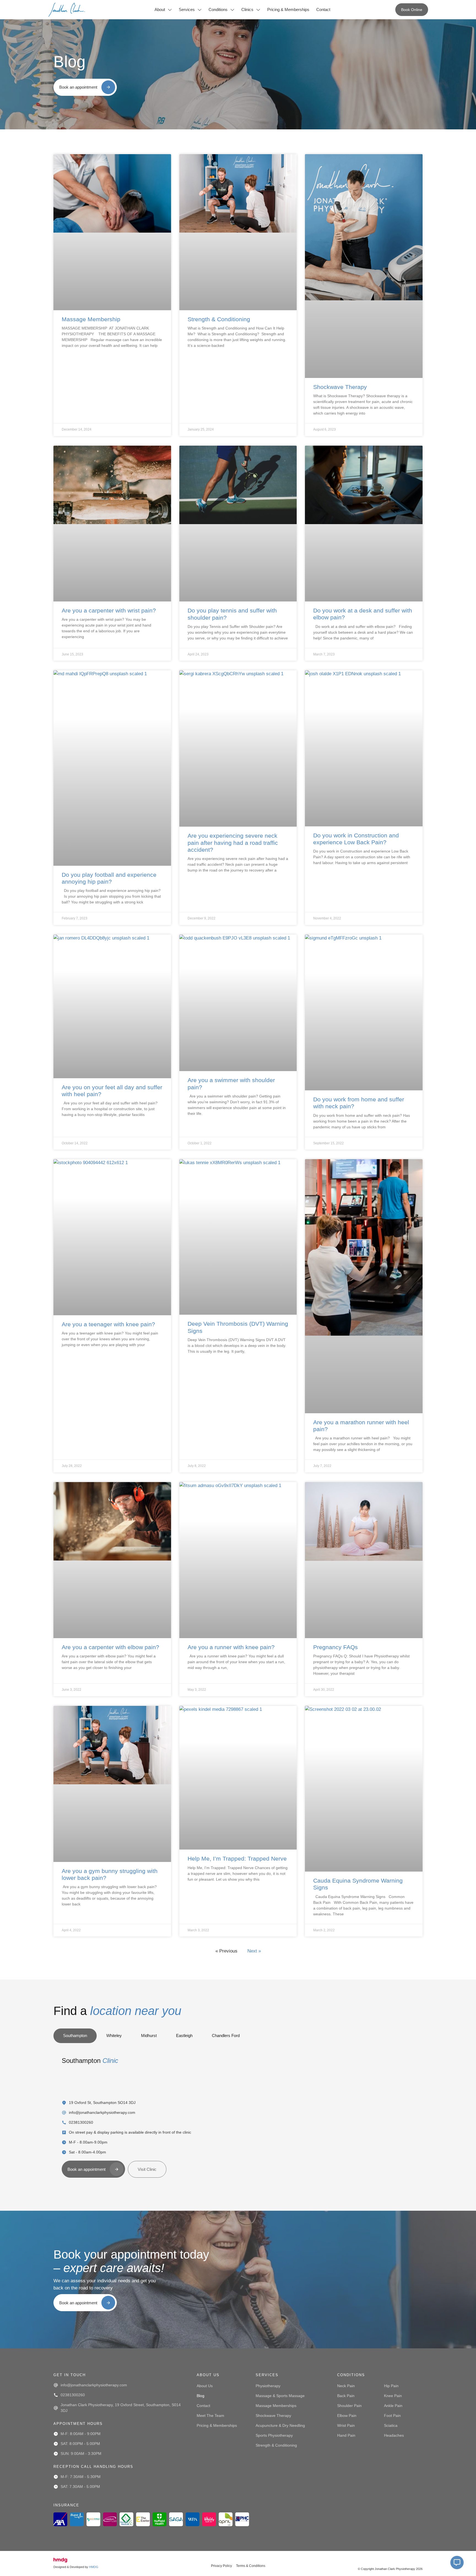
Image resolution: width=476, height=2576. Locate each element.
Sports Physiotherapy (274, 2435)
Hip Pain (391, 2386)
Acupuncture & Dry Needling (280, 2425)
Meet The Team (210, 2416)
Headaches (394, 2435)
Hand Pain (346, 2435)
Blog (201, 2396)
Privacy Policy (221, 2566)
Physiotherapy (268, 2386)
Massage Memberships (276, 2406)
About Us (205, 2386)
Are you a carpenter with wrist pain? (109, 610)
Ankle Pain (393, 2406)
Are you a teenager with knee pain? (108, 1324)
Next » (254, 1951)
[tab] (75, 2036)
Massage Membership (91, 319)
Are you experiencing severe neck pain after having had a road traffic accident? (233, 842)
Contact (323, 9)
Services (187, 9)
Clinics (247, 9)
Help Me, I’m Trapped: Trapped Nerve (237, 1859)
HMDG (94, 2567)
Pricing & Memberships (288, 9)
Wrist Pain (346, 2425)
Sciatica (391, 2425)
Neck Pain (346, 2386)
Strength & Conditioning (219, 319)
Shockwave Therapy (340, 387)
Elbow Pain (347, 2416)
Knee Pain (393, 2396)
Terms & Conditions (251, 2566)
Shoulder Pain (349, 2406)
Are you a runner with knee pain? (231, 1647)
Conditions (218, 9)
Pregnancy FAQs (336, 1647)
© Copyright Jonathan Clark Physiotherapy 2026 (390, 2569)
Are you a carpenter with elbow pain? (110, 1647)
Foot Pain (392, 2416)
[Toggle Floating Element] (457, 2563)
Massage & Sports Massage (280, 2396)
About (160, 9)
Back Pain (346, 2396)
